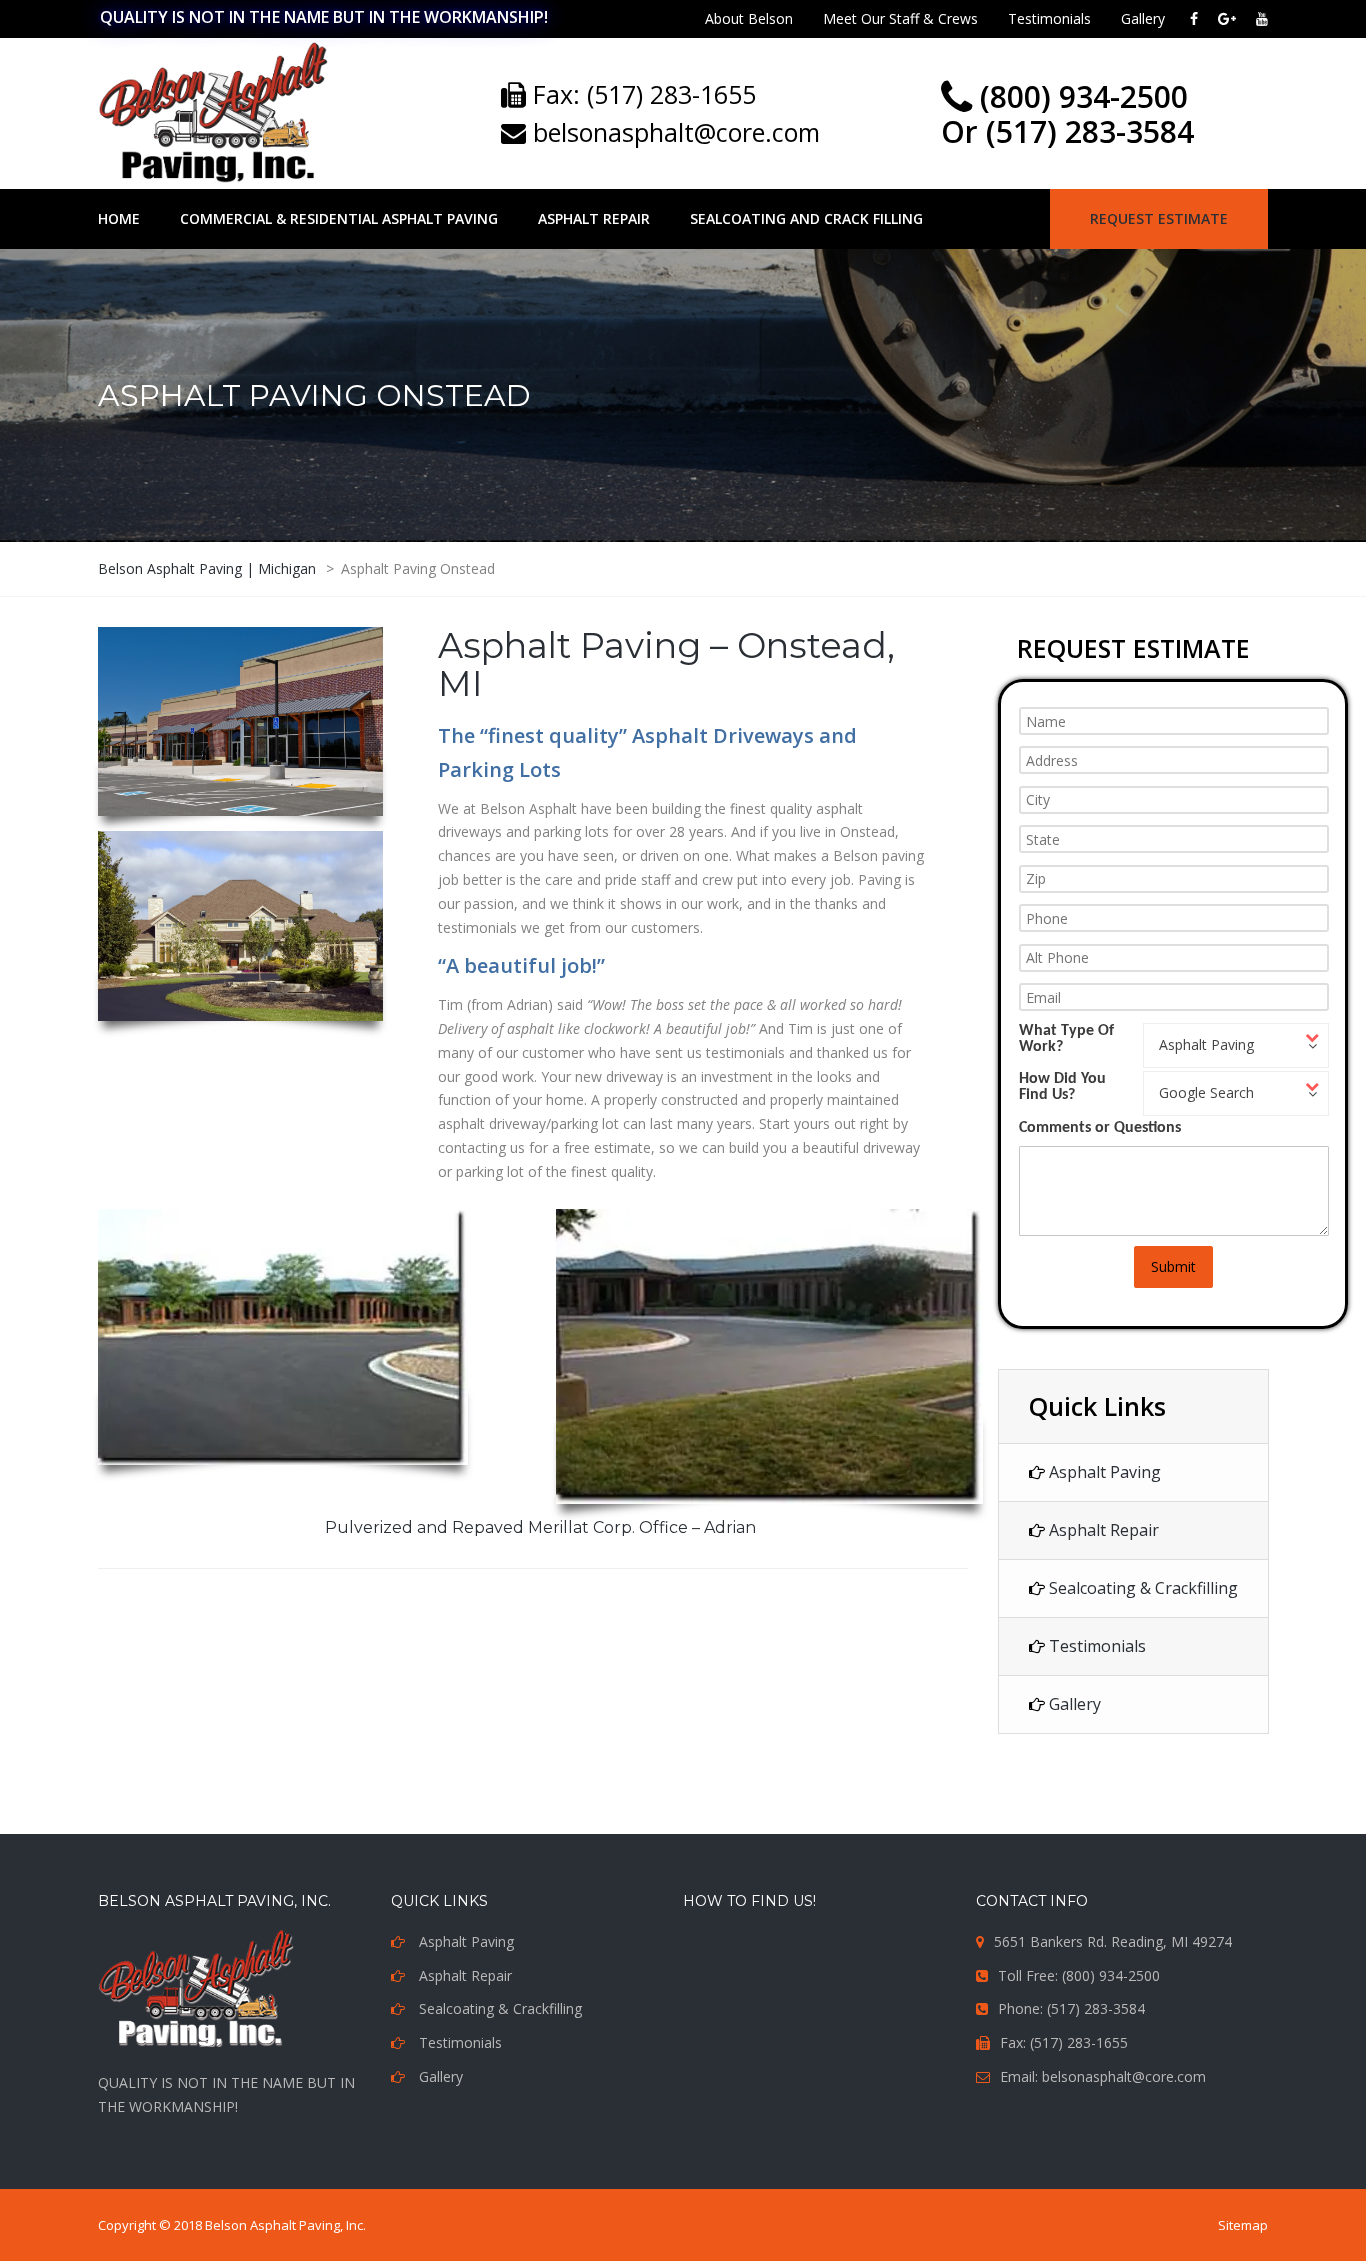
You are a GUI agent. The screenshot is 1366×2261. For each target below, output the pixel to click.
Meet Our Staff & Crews (900, 18)
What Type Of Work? (1066, 1039)
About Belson (749, 18)
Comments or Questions (1100, 1128)
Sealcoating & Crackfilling (1141, 1588)
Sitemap (1243, 2225)
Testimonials (1049, 18)
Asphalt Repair (1102, 1530)
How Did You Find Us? (1062, 1087)
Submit (1173, 1266)
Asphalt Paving (1103, 1472)
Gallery (1143, 18)
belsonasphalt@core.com (673, 132)
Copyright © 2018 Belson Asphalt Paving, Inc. (232, 2225)
